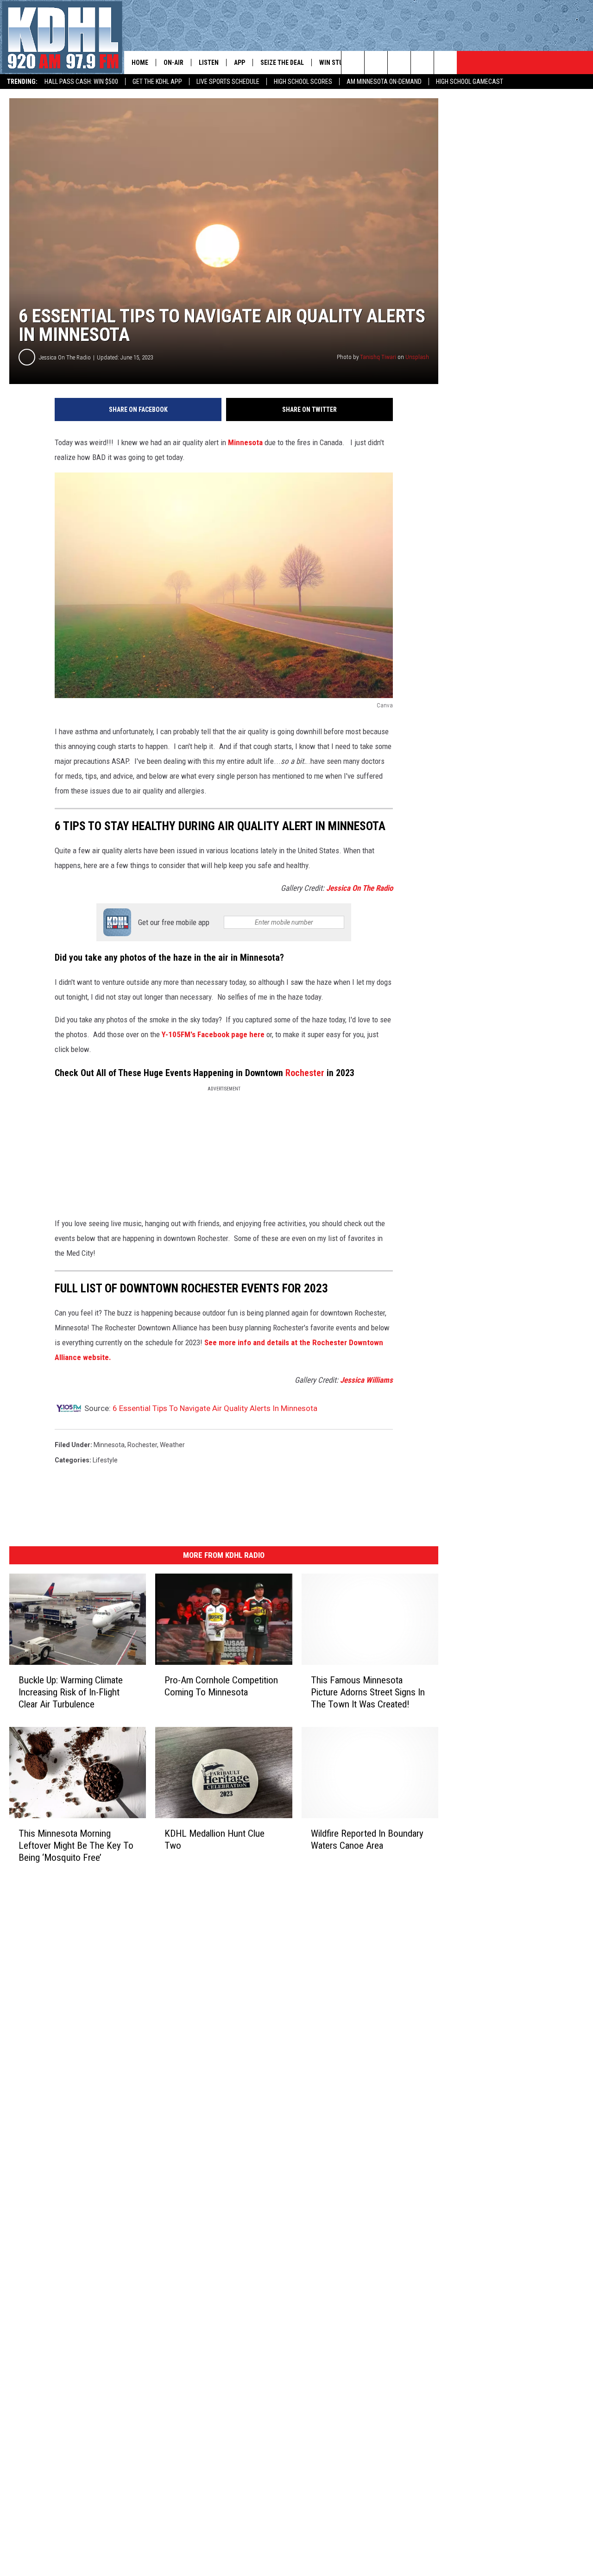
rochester (142, 1445)
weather (172, 1445)
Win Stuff (334, 63)
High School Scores (303, 82)
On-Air (173, 63)
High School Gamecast (470, 82)
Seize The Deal (282, 63)
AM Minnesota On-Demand (384, 82)
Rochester (305, 1073)
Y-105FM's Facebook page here (214, 1034)
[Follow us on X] (422, 63)
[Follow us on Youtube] (445, 63)
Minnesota (245, 442)
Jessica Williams (366, 1380)
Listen (209, 63)
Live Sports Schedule (228, 82)
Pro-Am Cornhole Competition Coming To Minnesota (221, 1686)
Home (140, 63)
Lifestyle (105, 1460)
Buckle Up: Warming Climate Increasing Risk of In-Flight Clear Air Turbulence (71, 1692)
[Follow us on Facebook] (399, 63)
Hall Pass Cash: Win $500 (81, 82)
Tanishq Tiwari (378, 357)
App (240, 63)
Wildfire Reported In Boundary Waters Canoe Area (367, 1839)
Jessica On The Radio (65, 357)
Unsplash (417, 357)
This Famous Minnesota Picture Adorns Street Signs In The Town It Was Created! (368, 1692)
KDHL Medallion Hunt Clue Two (214, 1839)
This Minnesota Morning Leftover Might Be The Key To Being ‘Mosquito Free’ (76, 1845)
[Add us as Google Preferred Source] (376, 63)
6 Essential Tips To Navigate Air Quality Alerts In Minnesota (215, 1408)
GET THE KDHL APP (157, 82)
